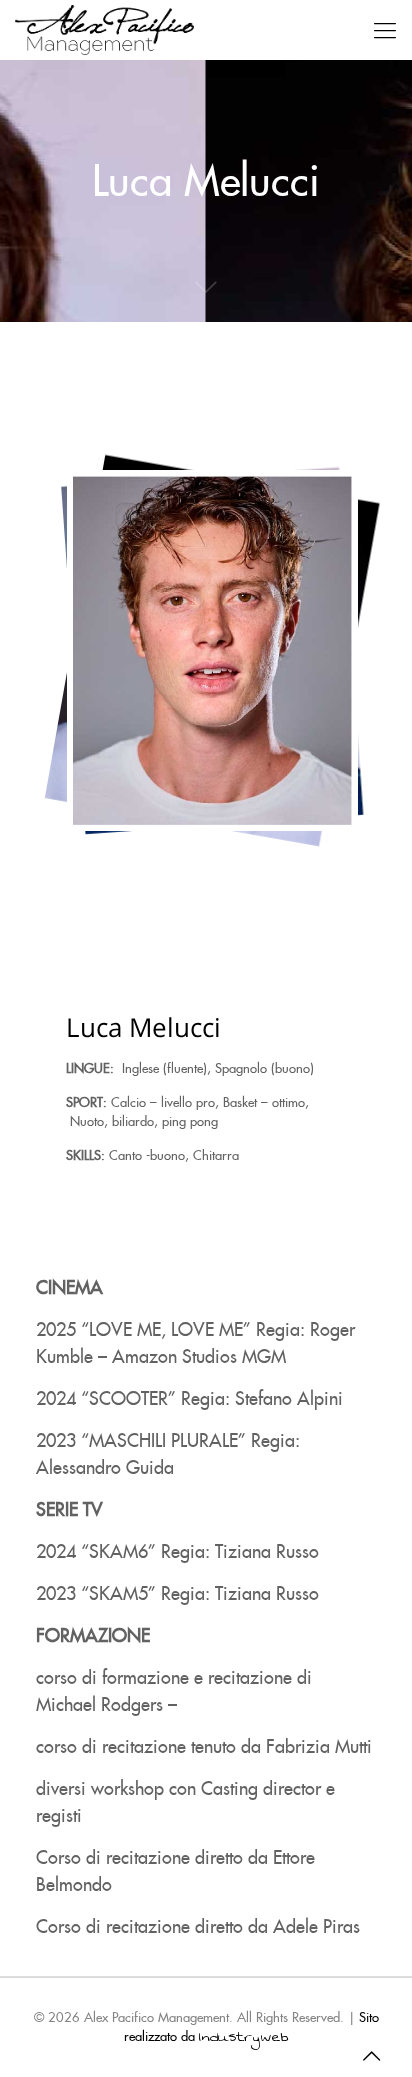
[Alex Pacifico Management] (104, 30)
